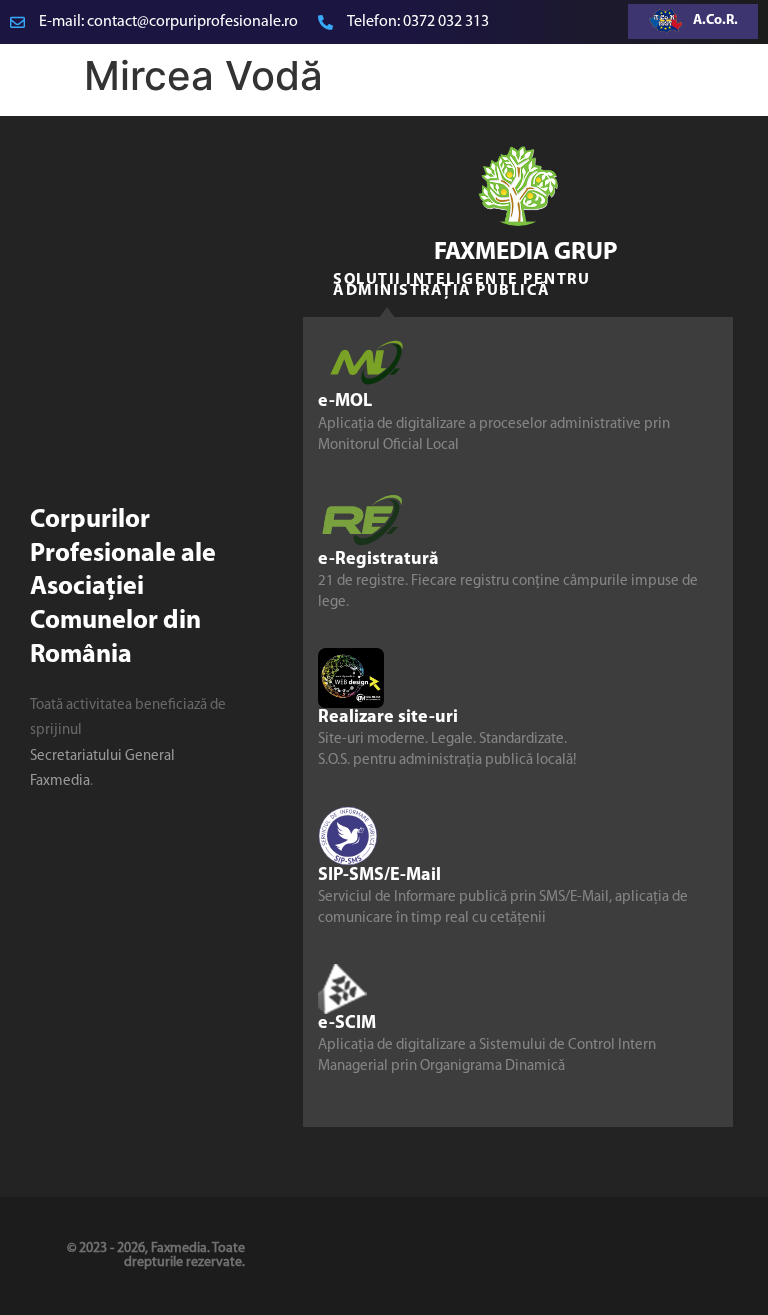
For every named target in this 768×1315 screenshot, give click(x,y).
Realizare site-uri (388, 718)
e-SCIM (347, 1024)
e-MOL (345, 402)
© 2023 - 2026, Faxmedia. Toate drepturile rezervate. (156, 1255)
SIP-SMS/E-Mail (379, 876)
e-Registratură (378, 560)
